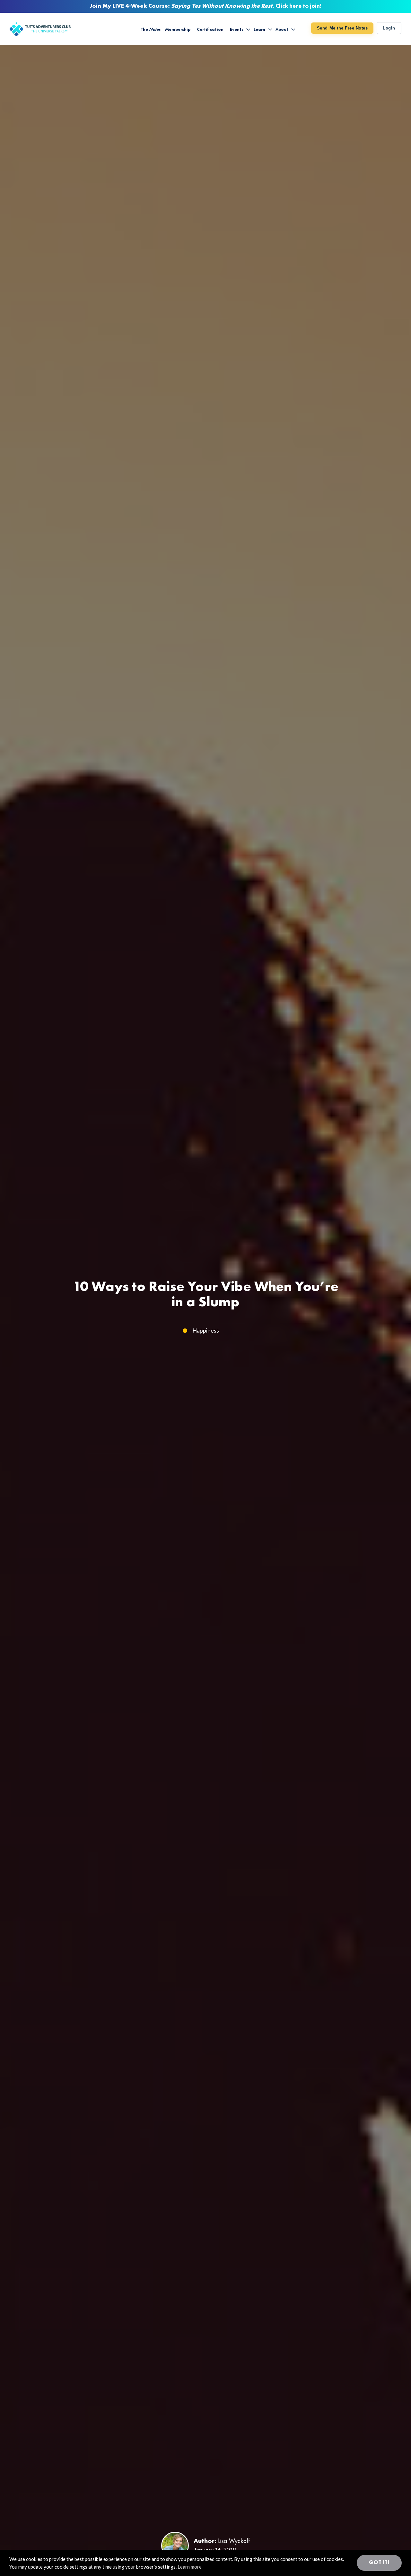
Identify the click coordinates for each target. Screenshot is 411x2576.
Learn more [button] (190, 2567)
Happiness (206, 1330)
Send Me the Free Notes (342, 28)
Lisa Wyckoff (234, 2541)
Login (389, 28)
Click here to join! (298, 6)
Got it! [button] (379, 2563)
